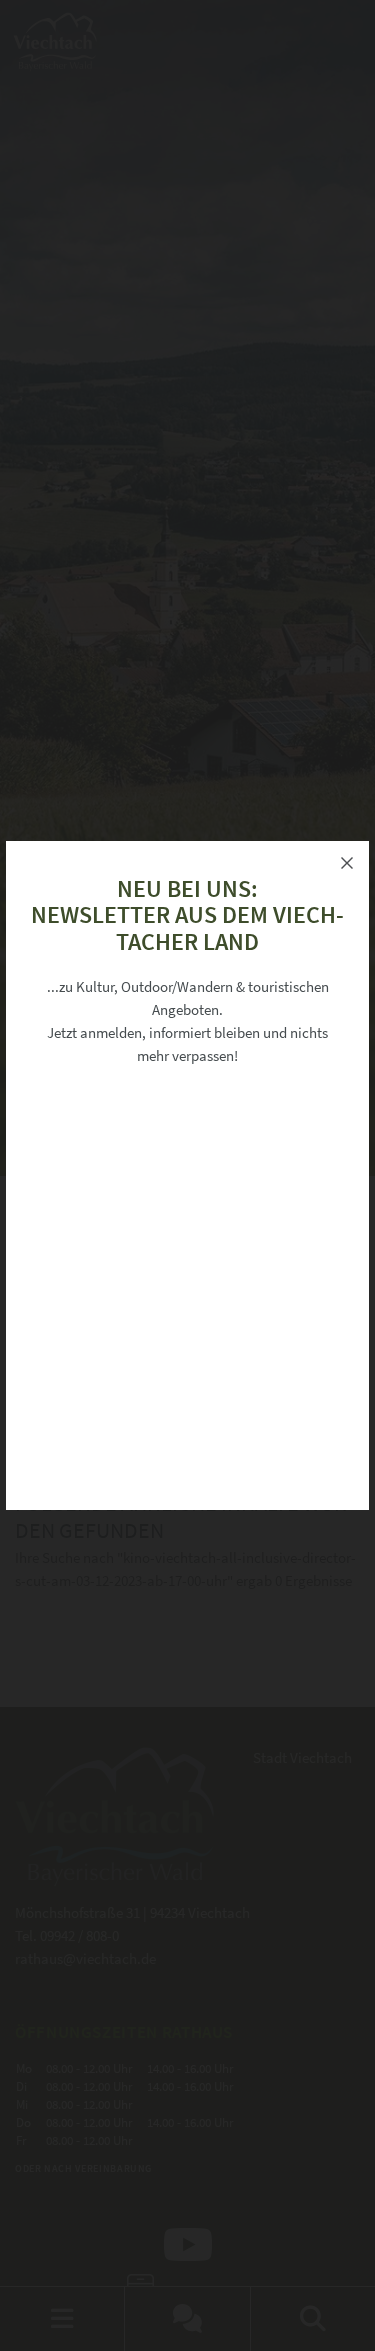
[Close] (347, 863)
